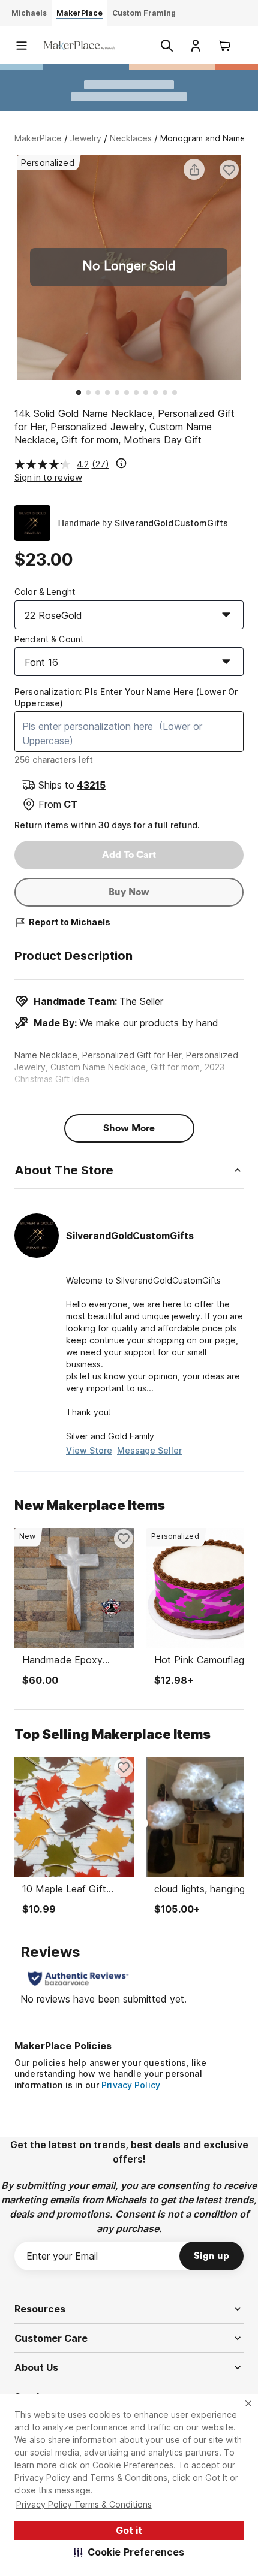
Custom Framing (144, 13)
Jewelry (86, 138)
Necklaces (131, 138)
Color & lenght (45, 592)
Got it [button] (129, 2530)
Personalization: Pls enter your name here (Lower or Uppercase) (126, 697)
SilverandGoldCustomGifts (171, 523)
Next (244, 269)
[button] (129, 2552)
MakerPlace (38, 138)
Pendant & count (49, 639)
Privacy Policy (131, 2085)
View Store (89, 1450)
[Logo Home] (79, 45)
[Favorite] (229, 170)
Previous (14, 269)
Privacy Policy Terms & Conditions (84, 2504)
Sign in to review (48, 477)
